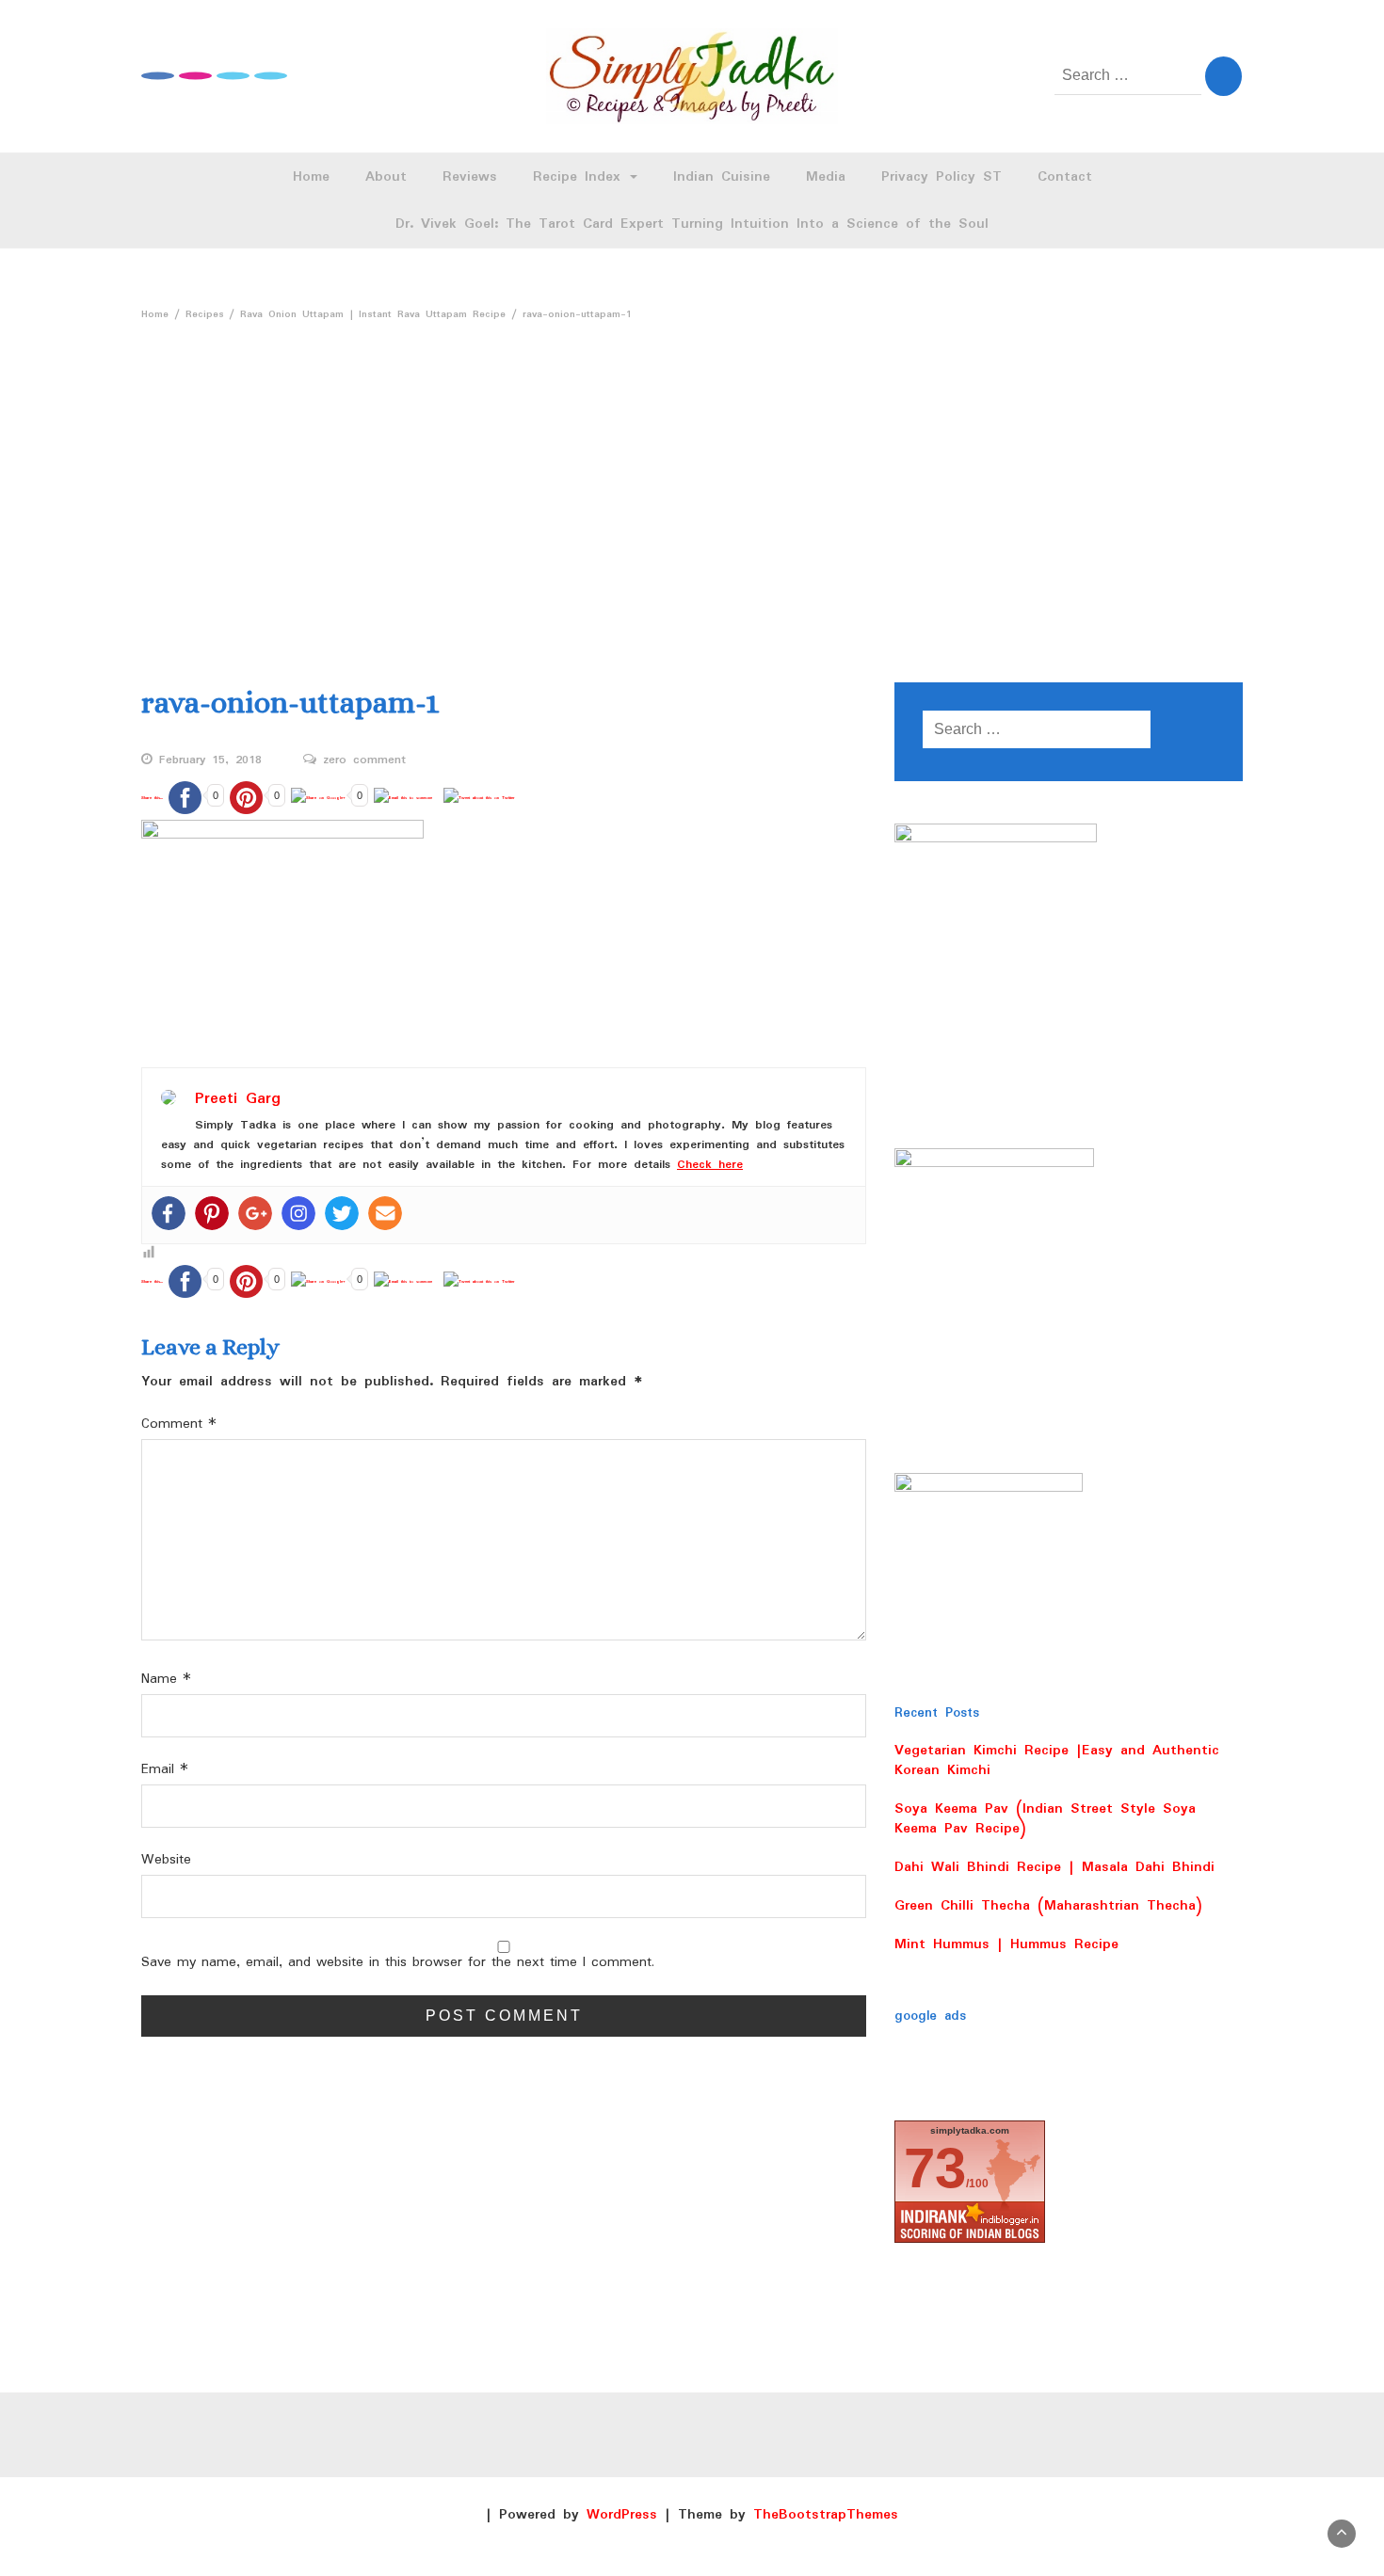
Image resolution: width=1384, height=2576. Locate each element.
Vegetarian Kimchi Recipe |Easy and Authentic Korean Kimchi (1057, 1760)
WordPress (622, 2515)
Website (166, 1860)
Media (826, 177)
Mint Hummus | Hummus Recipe (1006, 1944)
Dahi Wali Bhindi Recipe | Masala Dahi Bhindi (1054, 1867)
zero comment (364, 760)
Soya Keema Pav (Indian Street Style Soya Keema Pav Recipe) (1045, 1819)
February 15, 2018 (210, 760)
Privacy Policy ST (941, 177)
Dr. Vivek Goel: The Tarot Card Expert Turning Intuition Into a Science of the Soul (692, 224)
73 (935, 2168)
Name (166, 1680)
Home (311, 177)
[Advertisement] (692, 494)
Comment (179, 1424)
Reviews (470, 177)
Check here (710, 1165)
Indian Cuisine (722, 177)
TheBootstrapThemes (826, 2515)
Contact (1065, 177)
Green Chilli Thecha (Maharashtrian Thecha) (1048, 1906)
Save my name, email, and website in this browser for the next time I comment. (398, 1963)
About (386, 177)
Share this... (152, 798)
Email (165, 1770)
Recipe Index (580, 177)
